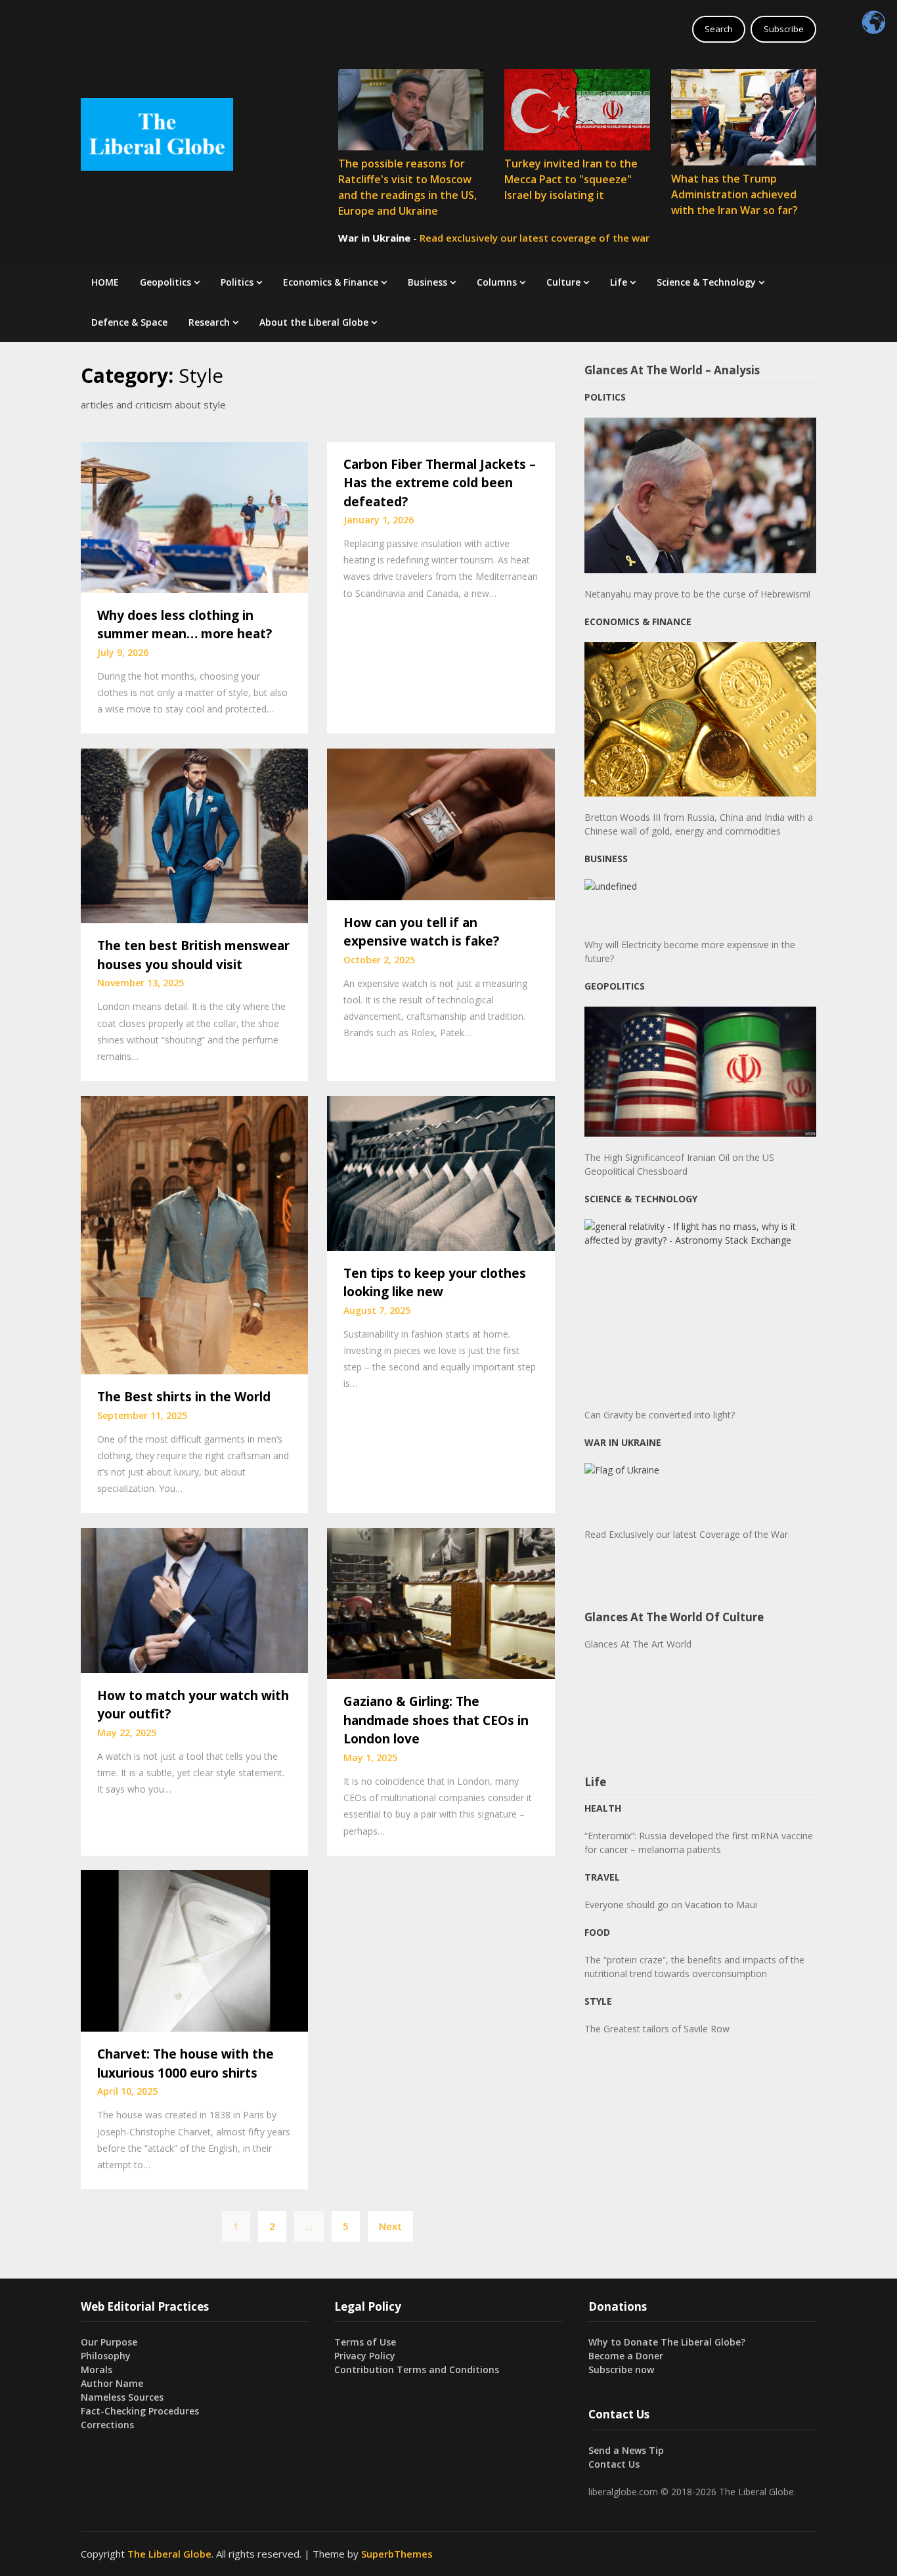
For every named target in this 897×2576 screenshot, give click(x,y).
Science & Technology (706, 282)
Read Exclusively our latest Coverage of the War (686, 1534)
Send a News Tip (626, 2450)
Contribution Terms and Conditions (417, 2369)
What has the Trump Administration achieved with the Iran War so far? (734, 194)
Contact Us (614, 2464)
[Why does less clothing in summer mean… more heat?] (194, 516)
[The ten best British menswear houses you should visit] (194, 835)
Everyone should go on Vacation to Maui (671, 1905)
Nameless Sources (122, 2397)
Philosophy (106, 2356)
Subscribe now (621, 2369)
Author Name (112, 2383)
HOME (105, 282)
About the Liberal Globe (314, 322)
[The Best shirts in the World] (194, 1234)
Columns (497, 282)
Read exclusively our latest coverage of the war (535, 238)
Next (390, 2226)
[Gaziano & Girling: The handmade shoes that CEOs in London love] (441, 1602)
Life (619, 282)
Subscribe (784, 29)
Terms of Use (365, 2342)
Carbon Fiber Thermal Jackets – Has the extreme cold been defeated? (440, 483)
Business (427, 282)
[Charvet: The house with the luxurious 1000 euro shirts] (194, 1950)
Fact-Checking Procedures (140, 2411)
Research (209, 322)
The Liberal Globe (169, 2554)
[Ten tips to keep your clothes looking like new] (441, 1172)
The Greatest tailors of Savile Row (657, 2029)
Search (719, 29)
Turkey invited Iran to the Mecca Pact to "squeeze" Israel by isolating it (571, 179)
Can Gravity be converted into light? (660, 1415)
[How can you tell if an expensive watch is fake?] (441, 823)
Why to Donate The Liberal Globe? (667, 2342)
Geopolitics (165, 282)
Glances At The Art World (638, 1644)
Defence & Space (129, 322)
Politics (237, 282)
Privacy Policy (365, 2356)
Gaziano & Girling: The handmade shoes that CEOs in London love (436, 1720)
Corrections (107, 2425)
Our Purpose (109, 2342)
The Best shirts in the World (184, 1397)
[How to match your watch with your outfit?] (194, 1599)
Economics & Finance (331, 282)
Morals (97, 2369)
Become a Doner (626, 2356)
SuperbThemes (397, 2554)
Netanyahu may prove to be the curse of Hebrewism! (697, 594)
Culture (563, 282)
